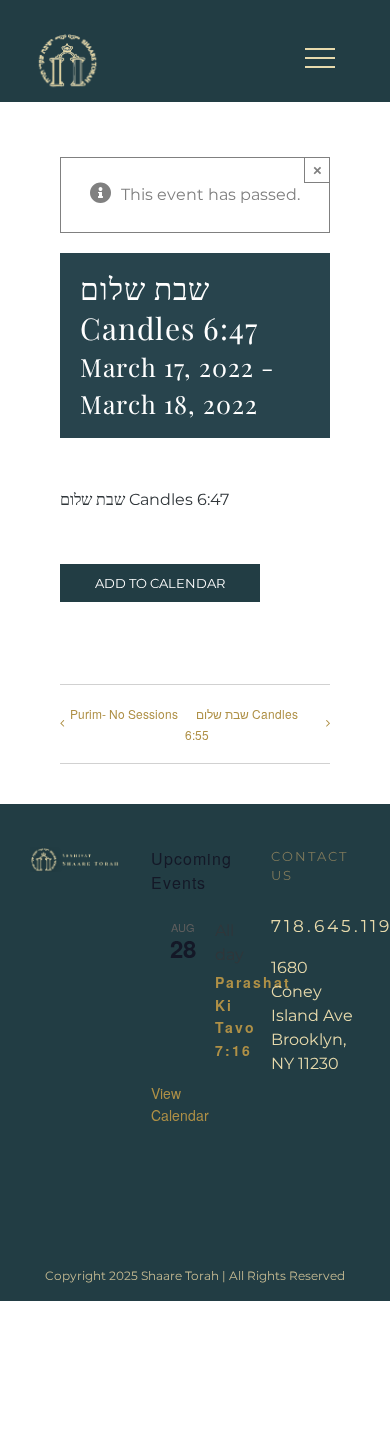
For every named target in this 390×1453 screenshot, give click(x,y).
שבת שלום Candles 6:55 (241, 724)
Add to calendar (160, 583)
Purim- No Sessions (124, 713)
